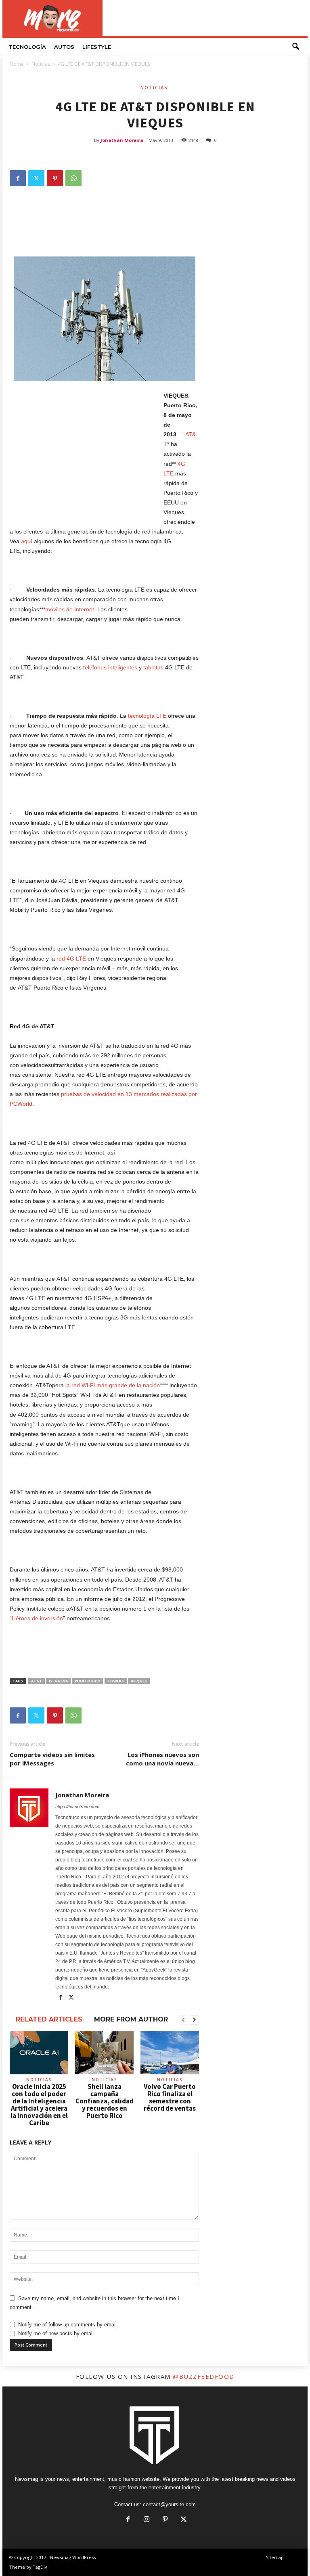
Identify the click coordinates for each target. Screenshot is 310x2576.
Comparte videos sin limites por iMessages (52, 1759)
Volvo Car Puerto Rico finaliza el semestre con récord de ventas (170, 2097)
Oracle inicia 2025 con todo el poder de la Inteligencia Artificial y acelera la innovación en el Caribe (39, 2105)
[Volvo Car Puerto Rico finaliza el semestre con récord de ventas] (170, 2053)
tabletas (153, 667)
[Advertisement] (205, 18)
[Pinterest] (55, 178)
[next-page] (194, 2020)
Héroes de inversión (37, 1618)
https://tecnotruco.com (77, 1807)
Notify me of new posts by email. (57, 2333)
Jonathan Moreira (122, 140)
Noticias (41, 64)
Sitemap (275, 2557)
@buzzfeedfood (204, 2376)
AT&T (37, 1681)
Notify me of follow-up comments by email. (68, 2325)
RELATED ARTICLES (49, 2019)
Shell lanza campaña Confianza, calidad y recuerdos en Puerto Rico (105, 2101)
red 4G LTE (71, 959)
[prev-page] (183, 2020)
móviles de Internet (70, 609)
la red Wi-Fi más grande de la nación (113, 1385)
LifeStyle (97, 47)
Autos (64, 47)
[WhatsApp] (73, 178)
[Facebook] (18, 178)
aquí (27, 541)
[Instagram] (147, 2520)
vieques (139, 1681)
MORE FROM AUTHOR (131, 2019)
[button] (295, 47)
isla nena (58, 1681)
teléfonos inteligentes (110, 667)
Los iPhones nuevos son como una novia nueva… (162, 1759)
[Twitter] (36, 178)
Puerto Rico (88, 1681)
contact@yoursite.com (169, 2504)
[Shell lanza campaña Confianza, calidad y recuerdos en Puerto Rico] (104, 2053)
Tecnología (27, 47)
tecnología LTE (147, 716)
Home (17, 64)
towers (116, 1681)
